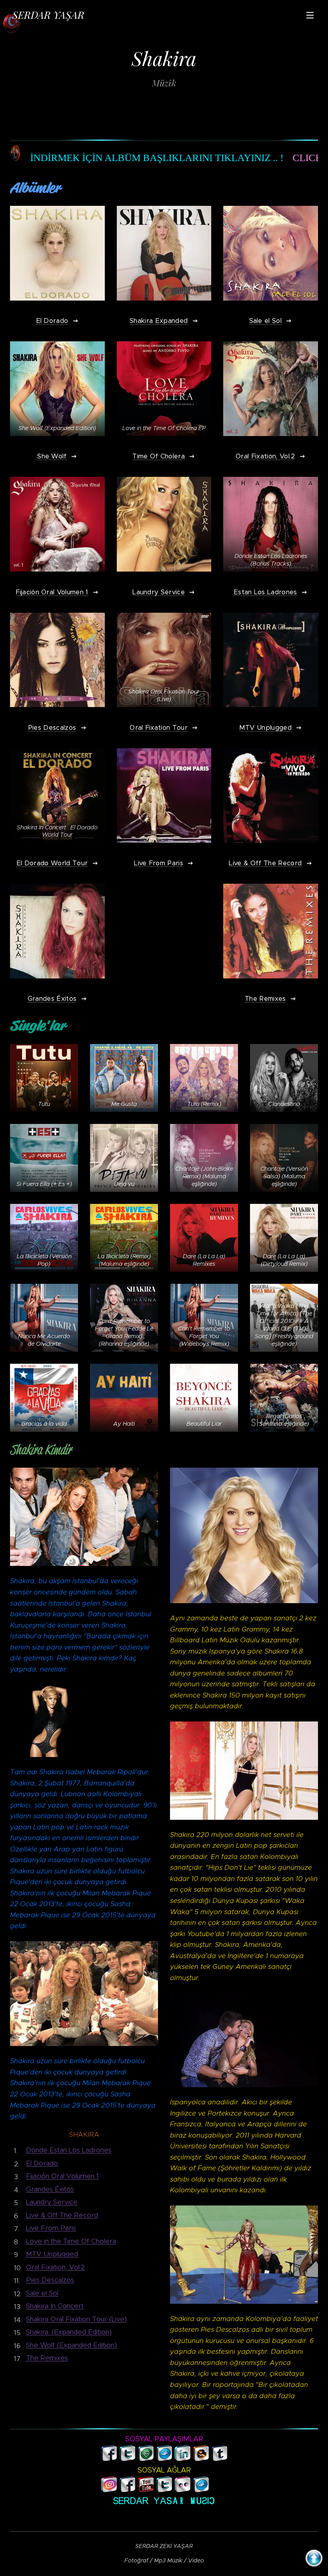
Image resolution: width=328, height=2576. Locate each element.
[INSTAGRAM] (109, 2490)
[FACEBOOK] (127, 2490)
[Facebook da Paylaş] (109, 2458)
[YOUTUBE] (146, 2490)
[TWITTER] (164, 2490)
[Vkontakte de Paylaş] (164, 2458)
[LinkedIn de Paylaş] (183, 2458)
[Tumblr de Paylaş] (219, 2458)
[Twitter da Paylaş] (127, 2458)
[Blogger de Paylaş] (201, 2458)
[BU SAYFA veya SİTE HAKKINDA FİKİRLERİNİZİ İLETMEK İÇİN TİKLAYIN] (219, 2484)
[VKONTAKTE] (201, 2490)
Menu (310, 15)
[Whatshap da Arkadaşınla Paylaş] (146, 2458)
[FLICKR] (183, 2490)
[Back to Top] (314, 2560)
